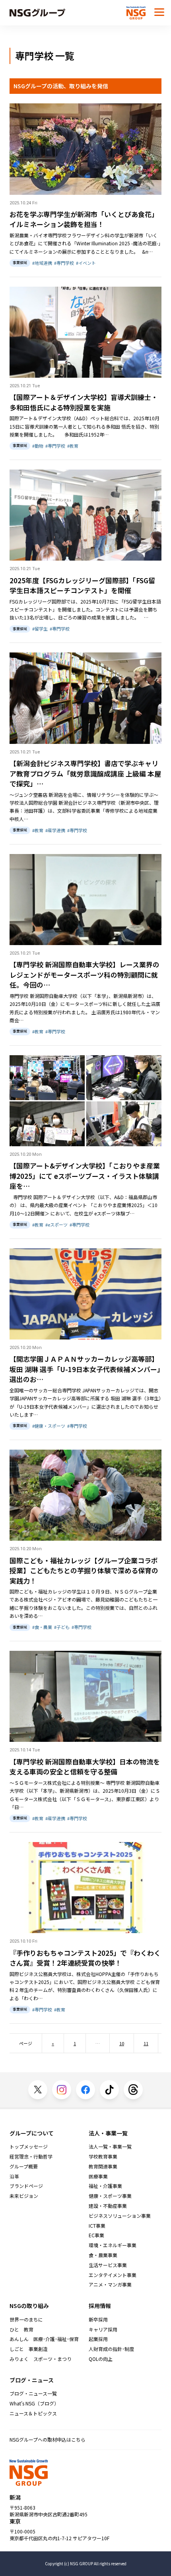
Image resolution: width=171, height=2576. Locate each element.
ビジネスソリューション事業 (120, 2216)
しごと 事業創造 (29, 2349)
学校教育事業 (103, 2157)
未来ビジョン (24, 2196)
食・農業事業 (103, 2255)
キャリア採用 (103, 2329)
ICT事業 (97, 2226)
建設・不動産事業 (108, 2206)
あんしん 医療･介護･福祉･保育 (44, 2339)
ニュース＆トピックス (33, 2413)
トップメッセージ (29, 2147)
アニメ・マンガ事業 (110, 2285)
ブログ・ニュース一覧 (33, 2394)
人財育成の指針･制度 (111, 2349)
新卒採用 (98, 2320)
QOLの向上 (101, 2359)
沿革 (14, 2176)
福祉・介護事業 (105, 2186)
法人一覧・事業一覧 (110, 2147)
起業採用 (98, 2339)
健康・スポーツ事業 (110, 2196)
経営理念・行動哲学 (31, 2157)
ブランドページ (26, 2186)
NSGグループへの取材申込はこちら (48, 2439)
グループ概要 (24, 2166)
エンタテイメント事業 (113, 2275)
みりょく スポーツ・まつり (41, 2359)
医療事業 (98, 2176)
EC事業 (96, 2235)
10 (122, 2043)
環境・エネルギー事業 (113, 2245)
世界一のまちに (26, 2320)
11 (146, 2043)
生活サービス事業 (108, 2265)
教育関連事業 (103, 2166)
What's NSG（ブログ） (34, 2403)
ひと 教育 (21, 2329)
